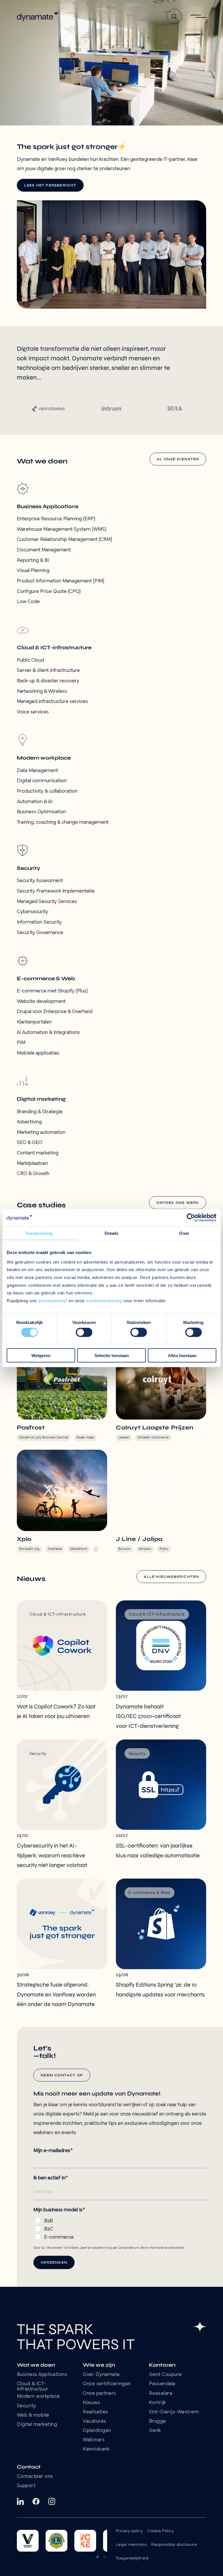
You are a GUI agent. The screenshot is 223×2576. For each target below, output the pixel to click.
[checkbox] (120, 2228)
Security (27, 2406)
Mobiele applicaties (38, 1053)
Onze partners (99, 2394)
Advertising (29, 1122)
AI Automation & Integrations (48, 1033)
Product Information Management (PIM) (61, 581)
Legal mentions (131, 2545)
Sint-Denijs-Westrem (174, 2412)
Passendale (162, 2384)
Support (26, 2486)
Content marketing (38, 1153)
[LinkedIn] (20, 2501)
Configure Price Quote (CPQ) (49, 592)
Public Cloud (30, 661)
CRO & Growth (33, 1174)
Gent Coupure (166, 2375)
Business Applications (42, 2375)
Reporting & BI (33, 561)
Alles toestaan (182, 1355)
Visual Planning (33, 571)
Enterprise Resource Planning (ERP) (56, 519)
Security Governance (40, 933)
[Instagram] (52, 2501)
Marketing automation (41, 1133)
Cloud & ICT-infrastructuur (33, 2387)
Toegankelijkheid (132, 2558)
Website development (41, 1002)
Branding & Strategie (40, 1112)
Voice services (33, 712)
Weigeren (41, 1355)
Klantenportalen (34, 1022)
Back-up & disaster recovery (48, 681)
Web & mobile (33, 2415)
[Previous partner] (98, 2557)
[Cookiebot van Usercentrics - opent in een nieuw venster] (191, 1218)
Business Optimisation (41, 812)
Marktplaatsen (32, 1164)
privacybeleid (53, 1301)
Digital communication (42, 781)
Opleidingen (97, 2431)
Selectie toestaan (112, 1355)
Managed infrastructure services (52, 702)
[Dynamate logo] (38, 16)
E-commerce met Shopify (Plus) (52, 991)
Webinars (94, 2440)
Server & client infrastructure (48, 671)
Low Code (28, 602)
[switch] (84, 1332)
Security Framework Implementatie (56, 891)
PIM (21, 1043)
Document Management (44, 550)
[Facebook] (36, 2501)
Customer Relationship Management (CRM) (64, 540)
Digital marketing (37, 2425)
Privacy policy (129, 2531)
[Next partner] (104, 2557)
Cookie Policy (160, 2531)
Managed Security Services (47, 902)
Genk (155, 2431)
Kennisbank (96, 2449)
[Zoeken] (174, 16)
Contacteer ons (35, 2477)
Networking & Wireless (42, 692)
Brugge (158, 2422)
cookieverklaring (104, 1301)
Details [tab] (112, 1233)
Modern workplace (38, 2397)
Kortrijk (158, 2403)
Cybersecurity (33, 912)
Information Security (39, 922)
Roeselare (161, 2394)
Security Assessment (40, 881)
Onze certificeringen (107, 2384)
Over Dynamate (101, 2375)
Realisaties (96, 2412)
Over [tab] (184, 1233)
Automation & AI (35, 802)
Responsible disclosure (174, 2545)
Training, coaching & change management (63, 823)
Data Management (37, 771)
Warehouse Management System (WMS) (62, 530)
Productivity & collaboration (47, 791)
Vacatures (95, 2422)
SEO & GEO (30, 1143)
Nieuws (91, 2403)
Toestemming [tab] (39, 1233)
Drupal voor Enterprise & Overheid (55, 1012)
